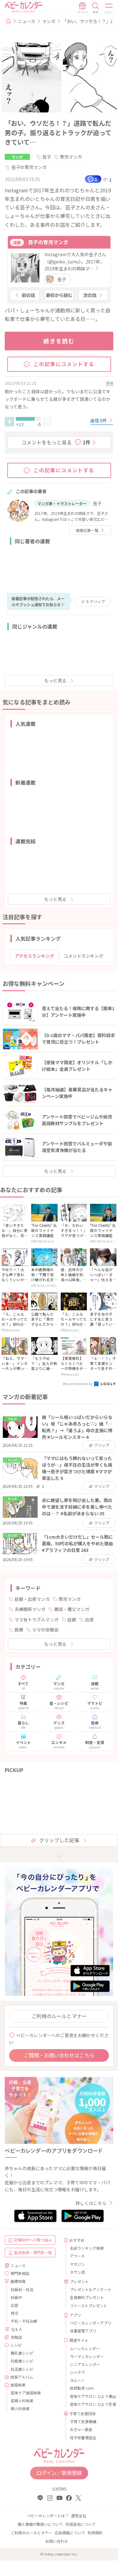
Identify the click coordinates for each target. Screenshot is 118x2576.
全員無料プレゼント (87, 2297)
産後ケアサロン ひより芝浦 (89, 2404)
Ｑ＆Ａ (17, 2329)
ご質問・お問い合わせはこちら (59, 2055)
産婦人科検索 (22, 2401)
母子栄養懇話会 (83, 2437)
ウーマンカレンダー (87, 2356)
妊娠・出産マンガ (32, 1599)
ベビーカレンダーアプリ (89, 2323)
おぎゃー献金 (81, 2429)
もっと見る (55, 680)
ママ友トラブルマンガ (37, 1620)
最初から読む (59, 295)
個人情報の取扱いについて (40, 2524)
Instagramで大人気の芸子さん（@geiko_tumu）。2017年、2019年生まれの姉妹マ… (75, 261)
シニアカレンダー (85, 2364)
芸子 (47, 157)
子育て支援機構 (83, 2421)
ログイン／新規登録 (59, 2473)
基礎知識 (18, 2281)
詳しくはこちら (91, 2203)
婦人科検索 (20, 2408)
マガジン (77, 2264)
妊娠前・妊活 (22, 2289)
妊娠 (72, 1620)
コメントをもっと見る (56, 442)
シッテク (77, 2372)
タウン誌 (77, 2272)
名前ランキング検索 (87, 2248)
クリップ (96, 601)
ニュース (27, 21)
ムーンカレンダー (85, 2348)
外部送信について (81, 2524)
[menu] (109, 8)
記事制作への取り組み (33, 2240)
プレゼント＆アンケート (89, 2289)
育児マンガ (71, 157)
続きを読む (59, 341)
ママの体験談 (45, 1630)
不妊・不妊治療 (24, 2321)
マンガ (49, 21)
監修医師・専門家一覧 (33, 2252)
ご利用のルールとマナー (59, 2016)
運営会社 (79, 2516)
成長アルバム (22, 2377)
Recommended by (78, 1384)
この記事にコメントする (64, 364)
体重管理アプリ (83, 2331)
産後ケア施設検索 (26, 2393)
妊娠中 (16, 2297)
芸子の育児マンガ (29, 167)
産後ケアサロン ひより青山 (89, 2396)
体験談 (16, 2337)
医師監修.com (82, 2388)
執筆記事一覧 (87, 530)
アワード (77, 2256)
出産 (89, 1620)
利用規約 (95, 2533)
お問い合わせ (57, 2541)
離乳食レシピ (22, 2353)
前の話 (28, 295)
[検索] (96, 8)
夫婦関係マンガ (30, 1609)
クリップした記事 (59, 1840)
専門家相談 (20, 2273)
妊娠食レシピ (22, 2361)
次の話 (90, 295)
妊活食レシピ (22, 2369)
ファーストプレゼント (89, 2305)
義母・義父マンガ (72, 1609)
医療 (19, 1630)
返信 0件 (99, 420)
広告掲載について (70, 2533)
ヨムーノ (77, 2380)
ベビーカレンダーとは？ (48, 2516)
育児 (14, 2313)
